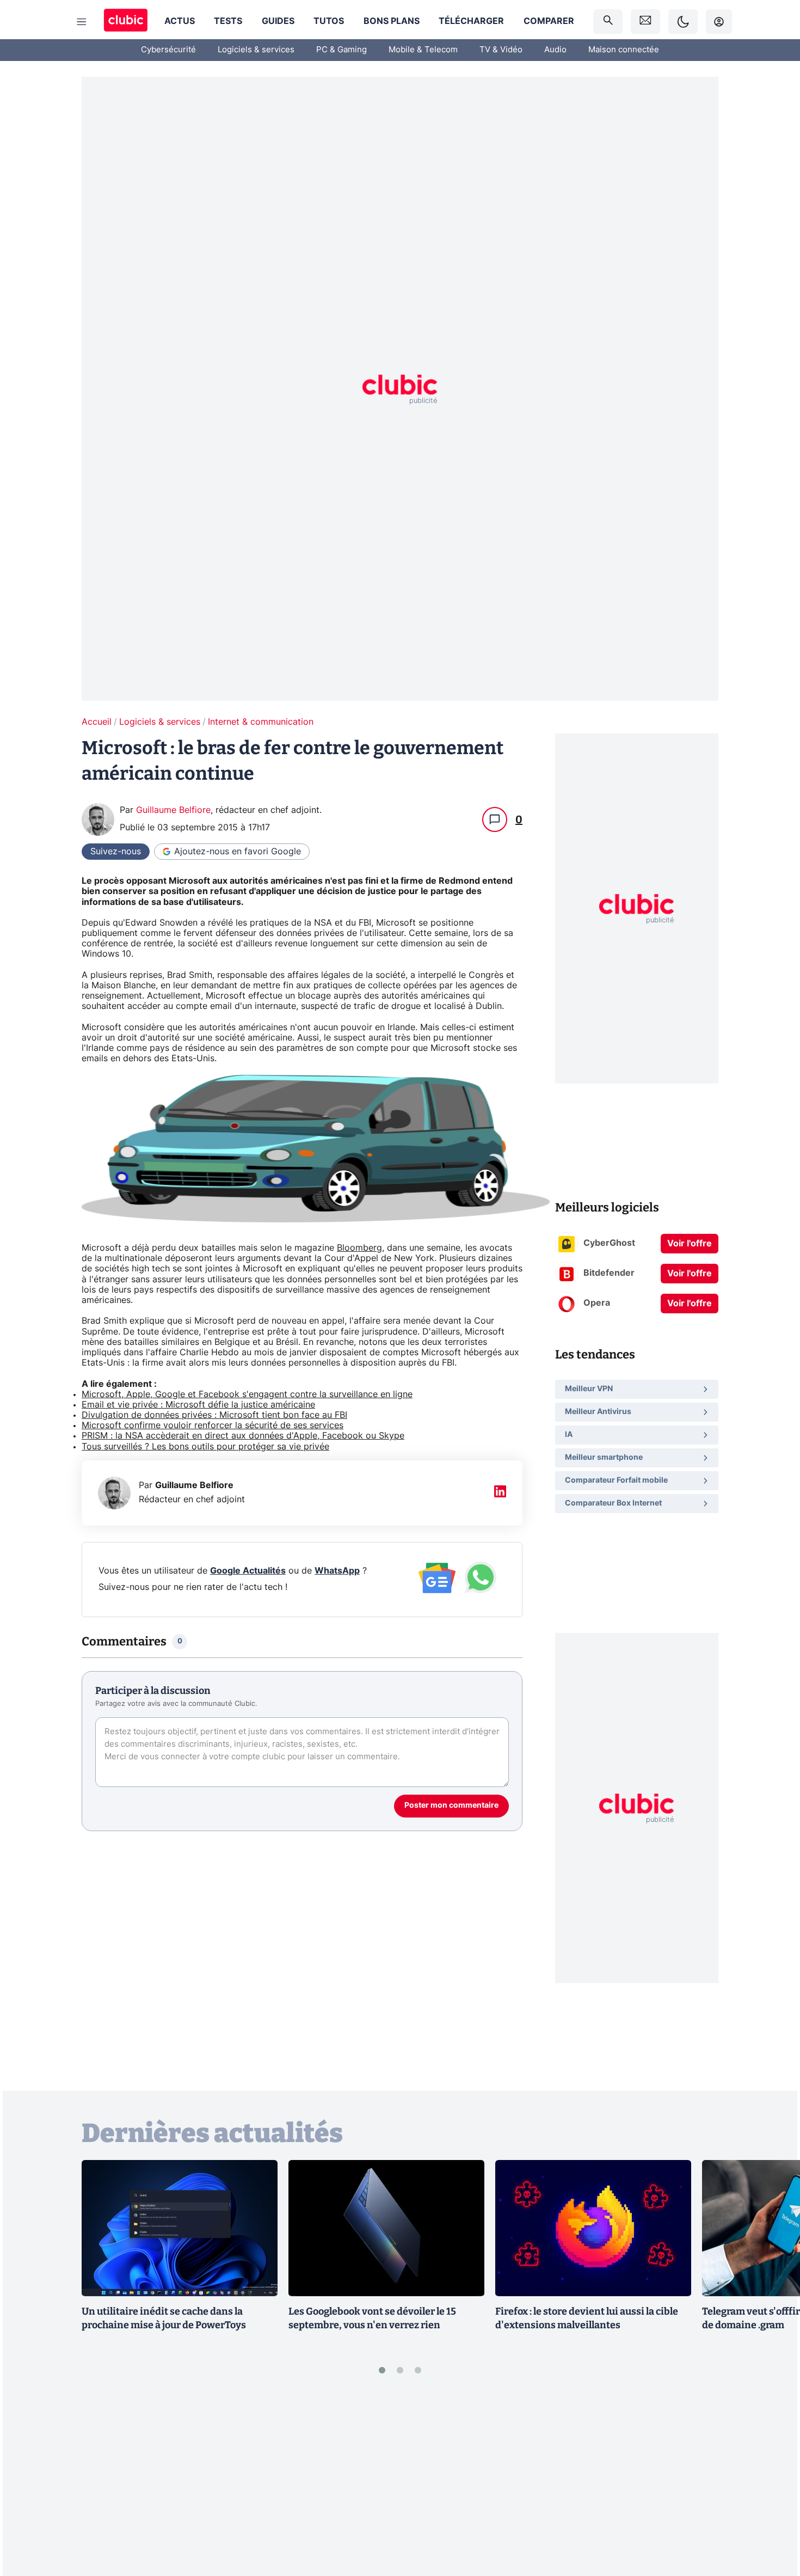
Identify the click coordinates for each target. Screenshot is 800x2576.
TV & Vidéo (501, 50)
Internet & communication (261, 722)
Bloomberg (359, 1248)
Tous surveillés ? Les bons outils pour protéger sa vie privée (205, 1447)
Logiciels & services (256, 50)
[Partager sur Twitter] (773, 2519)
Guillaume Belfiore (173, 810)
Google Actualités (248, 1571)
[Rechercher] (608, 22)
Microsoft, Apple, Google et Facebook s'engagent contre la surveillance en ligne (247, 1394)
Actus (180, 21)
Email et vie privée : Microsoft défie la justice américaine (198, 1405)
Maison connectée (624, 50)
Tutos (329, 21)
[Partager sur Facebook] (773, 2482)
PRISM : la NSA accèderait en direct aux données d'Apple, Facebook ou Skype (243, 1436)
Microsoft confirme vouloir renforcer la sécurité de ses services (213, 1425)
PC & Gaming (341, 50)
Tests (228, 21)
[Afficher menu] (82, 22)
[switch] (683, 22)
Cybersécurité (168, 50)
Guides (278, 21)
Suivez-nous (116, 852)
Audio (555, 50)
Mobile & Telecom (423, 50)
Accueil (97, 722)
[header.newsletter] (645, 22)
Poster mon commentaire (451, 1806)
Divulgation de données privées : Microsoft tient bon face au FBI (214, 1415)
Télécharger (471, 21)
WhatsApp (337, 1571)
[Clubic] (126, 22)
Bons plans (392, 21)
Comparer (549, 21)
